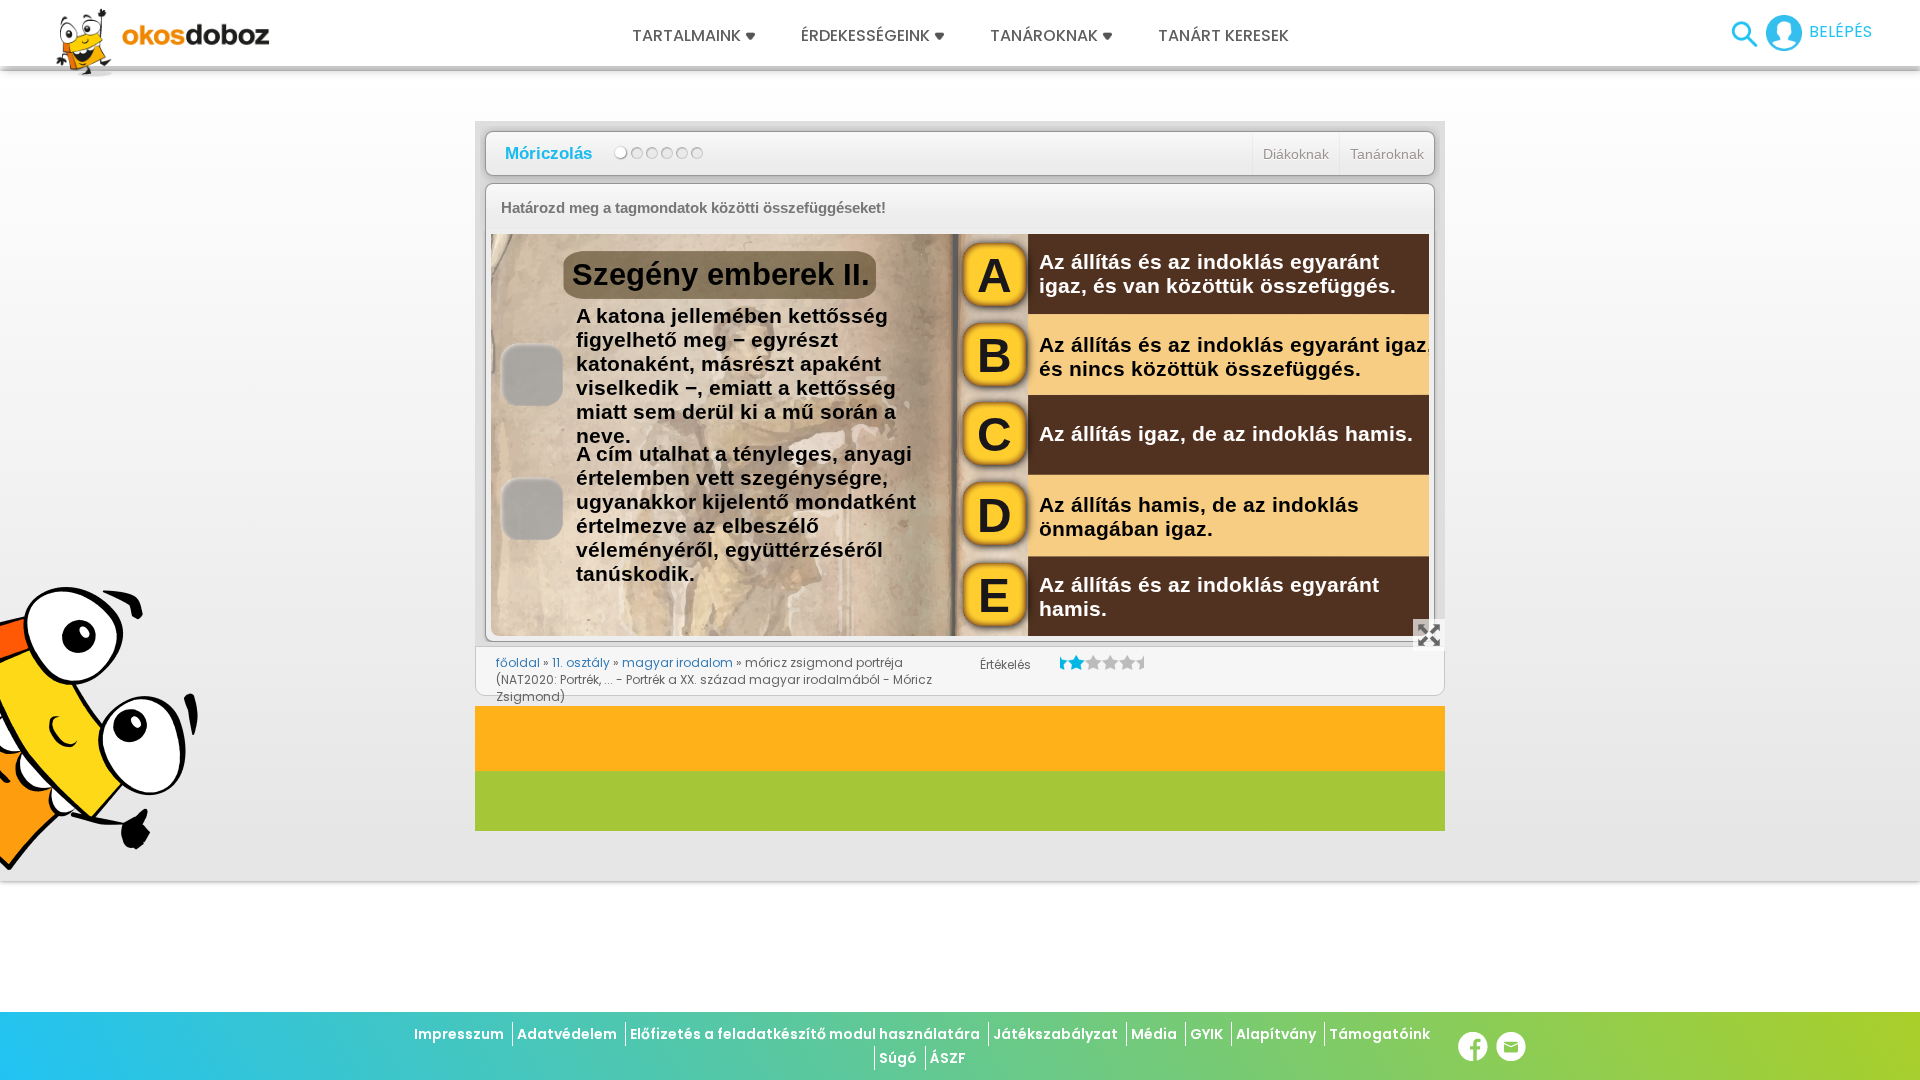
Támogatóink (1379, 1034)
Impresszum (459, 1034)
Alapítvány (1276, 1034)
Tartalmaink (686, 36)
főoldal (518, 662)
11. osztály (581, 662)
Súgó (898, 1058)
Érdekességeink (867, 36)
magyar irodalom (677, 662)
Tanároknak (1044, 36)
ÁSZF (948, 1058)
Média (1154, 1034)
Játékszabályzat (1055, 1034)
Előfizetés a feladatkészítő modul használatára (805, 1034)
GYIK (1206, 1034)
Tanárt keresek (1223, 36)
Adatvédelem (567, 1034)
